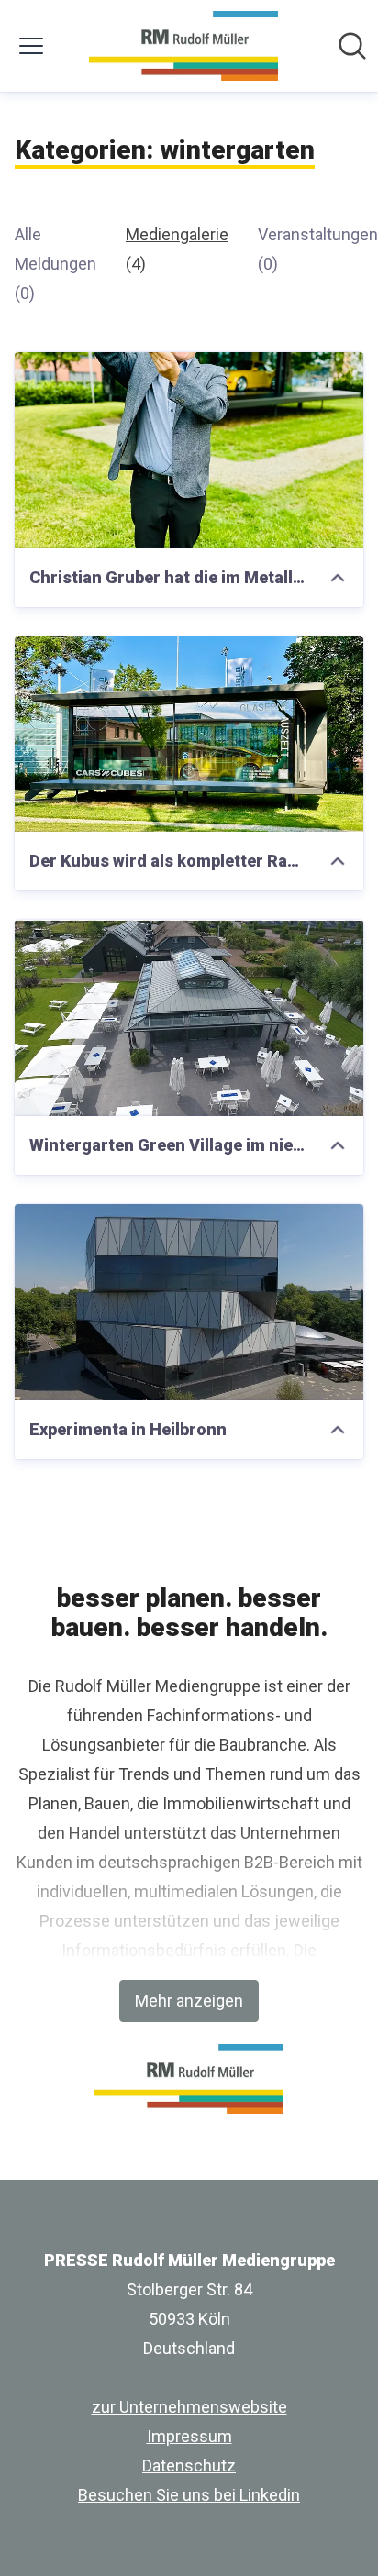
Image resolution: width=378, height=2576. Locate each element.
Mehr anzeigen (189, 2001)
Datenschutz (189, 2465)
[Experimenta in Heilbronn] (189, 1302)
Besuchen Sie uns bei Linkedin (189, 2495)
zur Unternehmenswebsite (189, 2407)
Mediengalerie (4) (177, 249)
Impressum (189, 2436)
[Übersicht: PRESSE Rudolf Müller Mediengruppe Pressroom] (183, 46)
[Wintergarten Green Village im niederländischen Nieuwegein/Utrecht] (189, 1018)
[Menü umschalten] (31, 46)
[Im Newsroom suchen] (352, 46)
